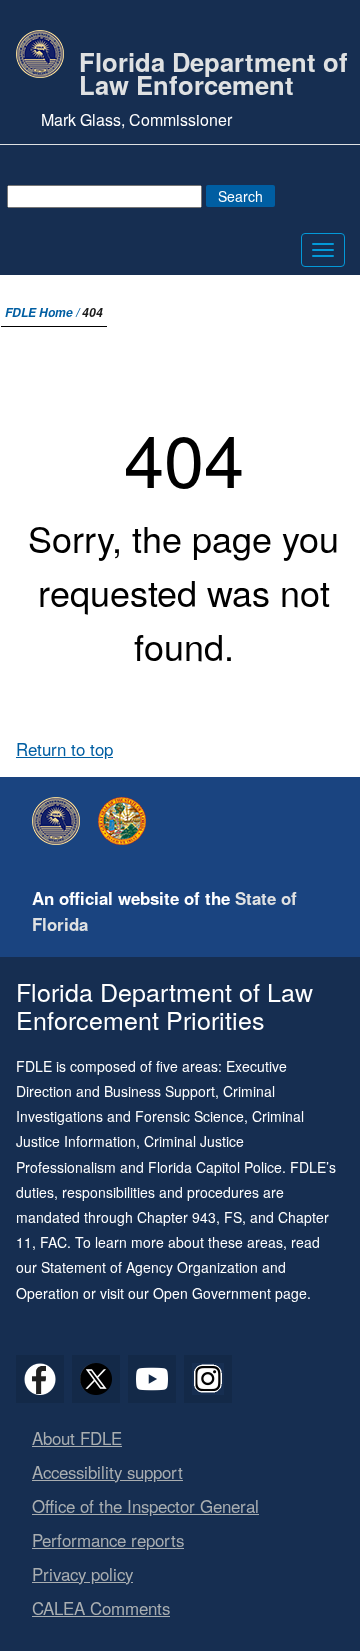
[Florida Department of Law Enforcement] (61, 821)
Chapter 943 (176, 1217)
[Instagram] (208, 1379)
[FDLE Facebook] (40, 1379)
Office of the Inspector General (145, 1506)
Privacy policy (82, 1574)
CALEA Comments (101, 1608)
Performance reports (108, 1540)
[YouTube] (152, 1379)
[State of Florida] (127, 821)
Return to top (64, 749)
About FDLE (77, 1438)
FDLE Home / (43, 312)
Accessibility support (107, 1472)
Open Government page (230, 1293)
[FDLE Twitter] (96, 1379)
